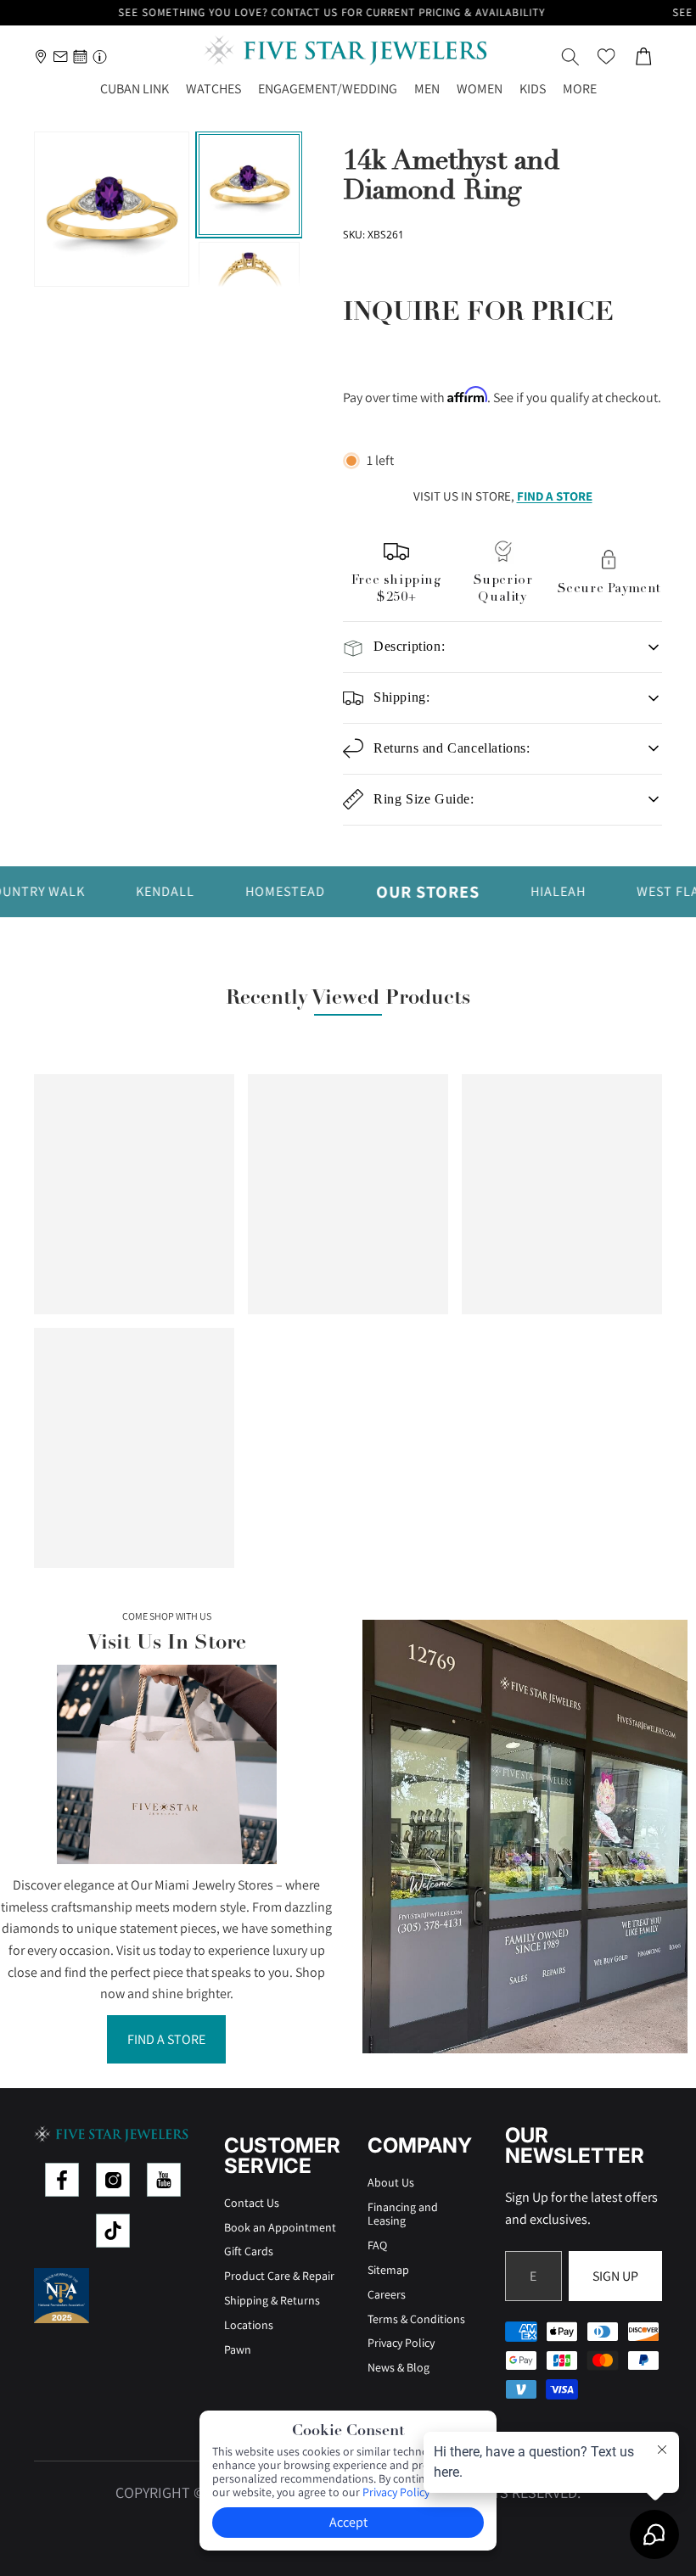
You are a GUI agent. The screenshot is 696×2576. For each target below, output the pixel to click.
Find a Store (166, 2039)
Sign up (615, 2276)
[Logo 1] (62, 2180)
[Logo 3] (164, 2180)
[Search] (570, 57)
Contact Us (252, 2203)
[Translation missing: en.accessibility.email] (61, 56)
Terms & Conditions (416, 2319)
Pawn (238, 2349)
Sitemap (388, 2270)
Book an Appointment (280, 2227)
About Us (391, 2182)
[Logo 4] (113, 2231)
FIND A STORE (555, 496)
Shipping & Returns (272, 2300)
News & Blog (399, 2367)
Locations (249, 2325)
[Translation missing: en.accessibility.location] (41, 56)
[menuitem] (580, 90)
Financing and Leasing (403, 2214)
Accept (348, 2522)
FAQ (377, 2245)
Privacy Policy (401, 2343)
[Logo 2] (113, 2180)
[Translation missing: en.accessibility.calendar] (80, 56)
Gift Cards (249, 2251)
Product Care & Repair (279, 2276)
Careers (387, 2294)
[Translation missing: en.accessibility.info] (100, 56)
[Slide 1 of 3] (249, 185)
